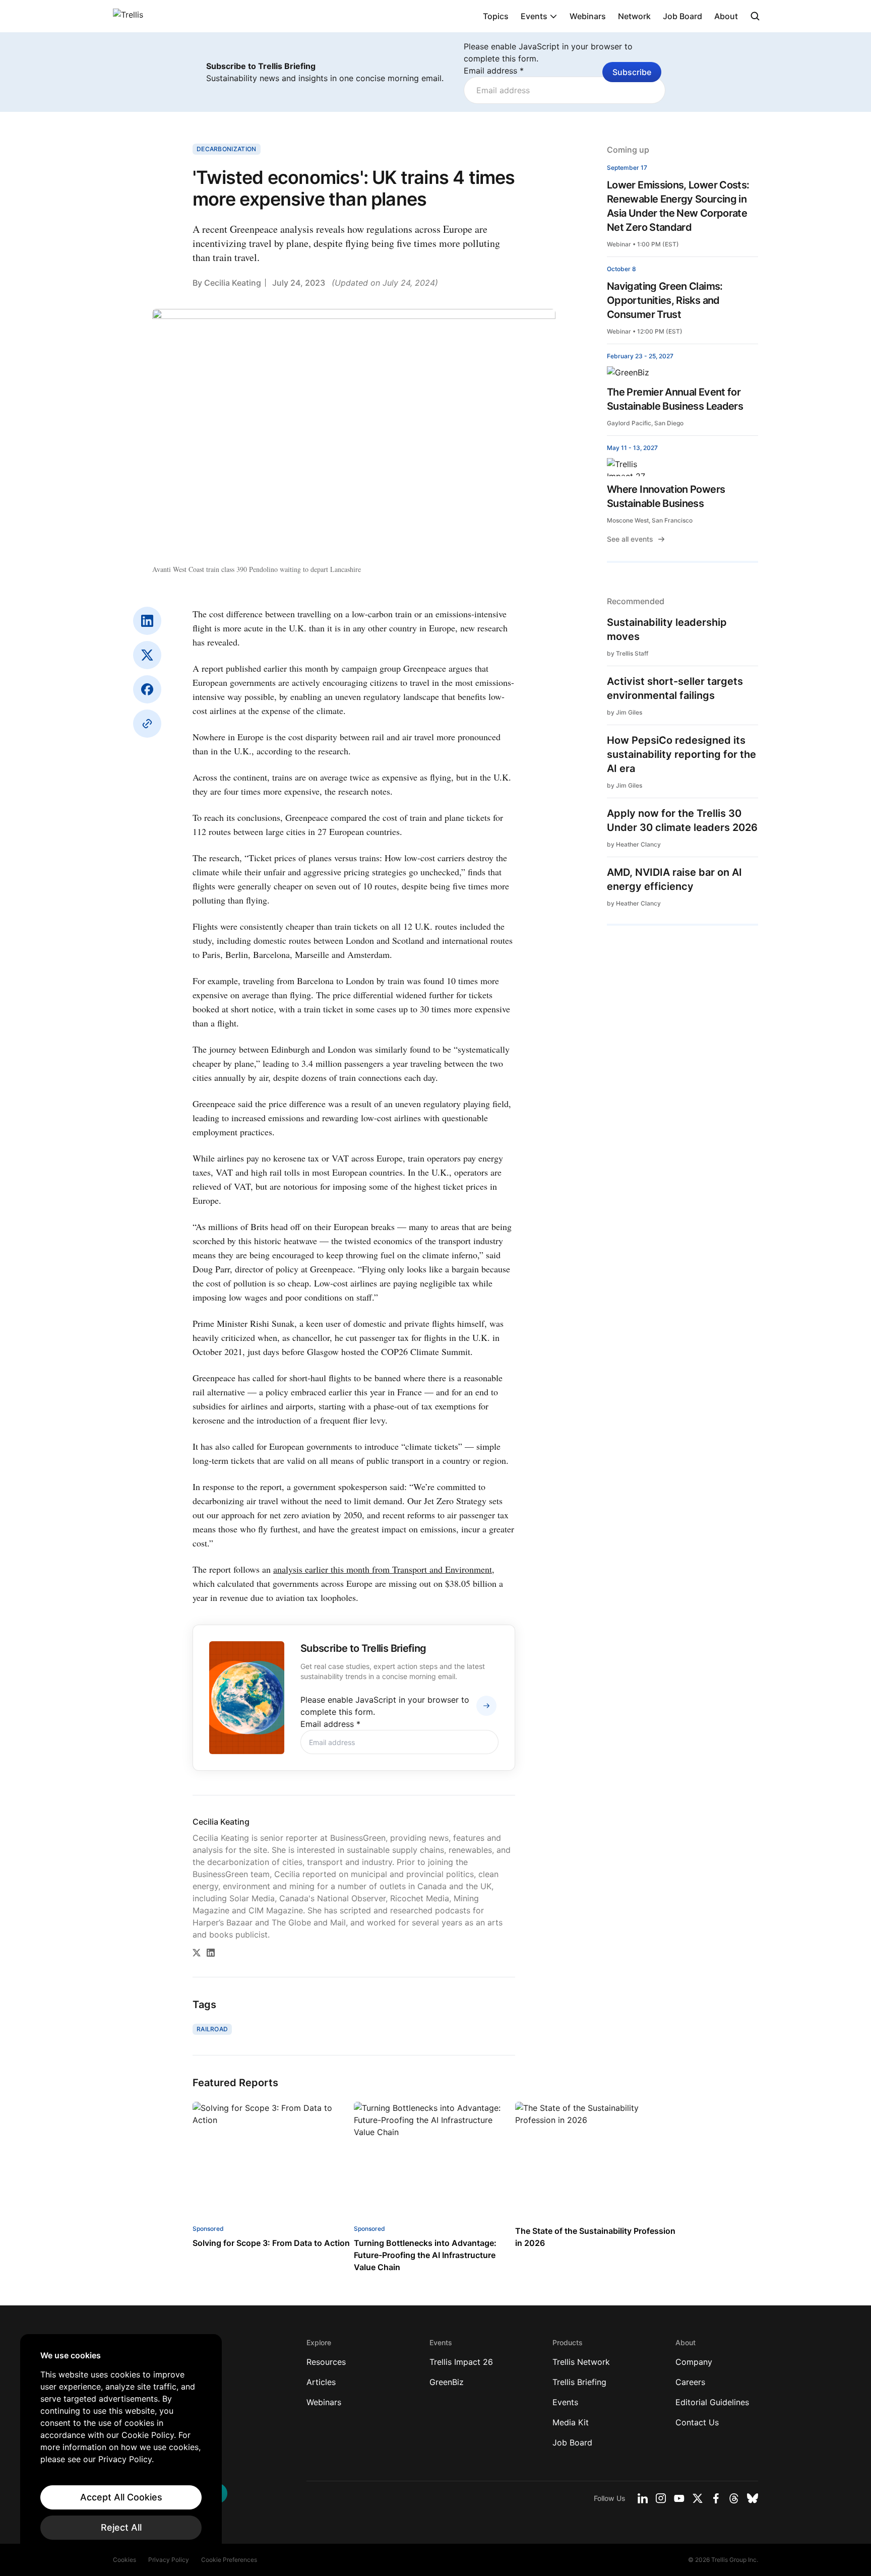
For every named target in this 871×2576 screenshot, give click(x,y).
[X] (147, 655)
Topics (496, 16)
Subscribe (632, 72)
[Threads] (734, 2498)
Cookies (125, 2560)
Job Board (682, 16)
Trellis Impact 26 (461, 2362)
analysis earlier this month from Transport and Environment (383, 1569)
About (726, 16)
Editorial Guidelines (712, 2402)
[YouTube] (679, 2498)
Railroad (212, 2029)
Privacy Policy (169, 2560)
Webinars (588, 16)
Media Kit (571, 2422)
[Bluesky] (753, 2498)
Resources (326, 2362)
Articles (321, 2382)
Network (634, 16)
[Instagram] (661, 2498)
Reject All (121, 2527)
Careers (690, 2382)
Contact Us (697, 2422)
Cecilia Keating (233, 283)
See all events (630, 539)
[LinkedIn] (147, 621)
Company (694, 2362)
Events (534, 16)
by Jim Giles (625, 712)
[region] (121, 2445)
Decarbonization (227, 149)
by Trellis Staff (628, 653)
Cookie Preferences (229, 2560)
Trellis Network (581, 2362)
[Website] (147, 724)
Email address (494, 71)
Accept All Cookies (121, 2497)
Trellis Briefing (579, 2382)
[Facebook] (147, 689)
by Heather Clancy (634, 844)
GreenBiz (447, 2382)
